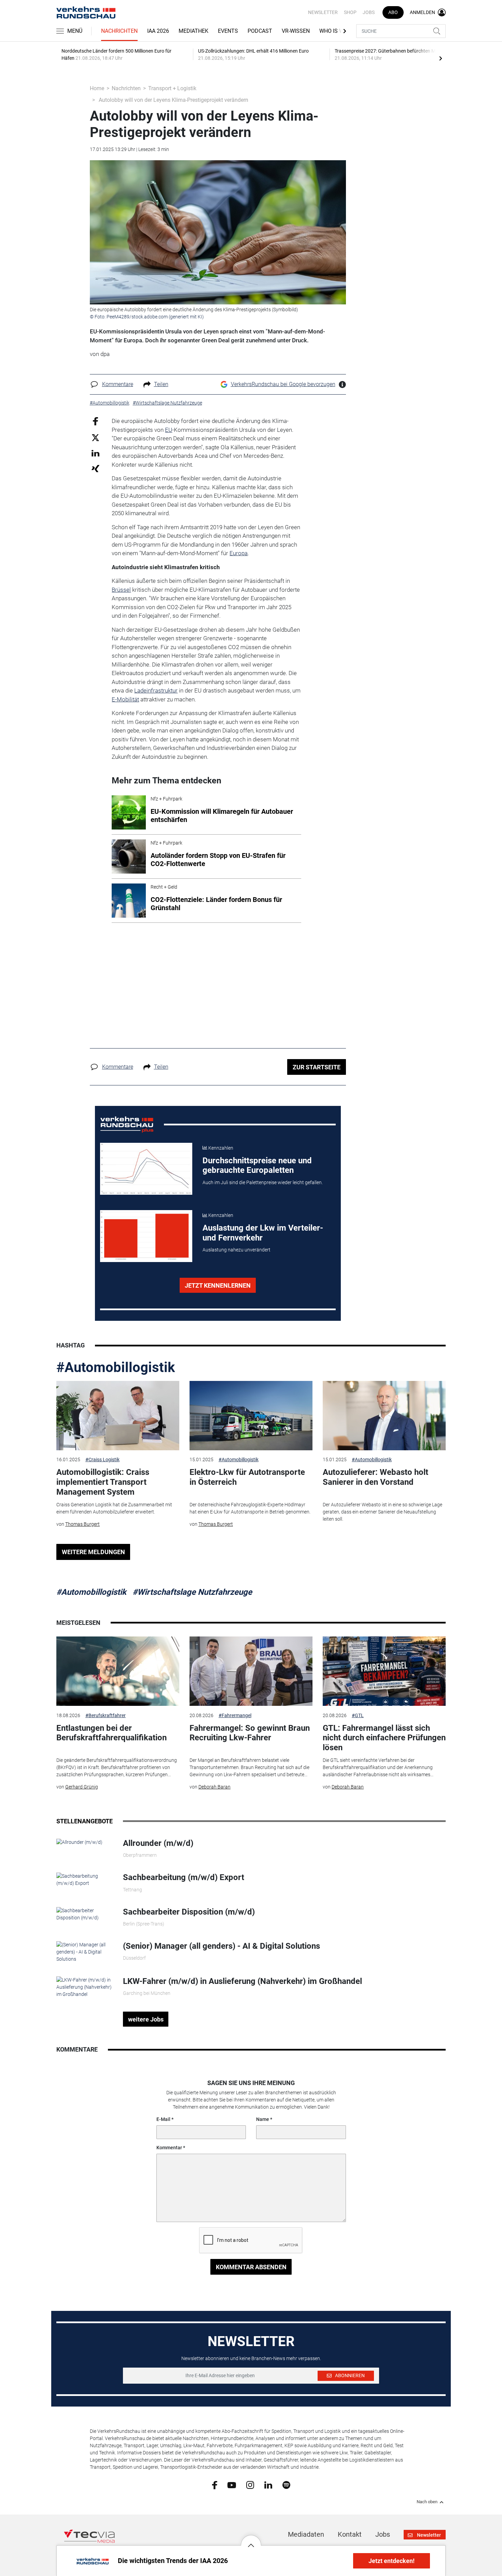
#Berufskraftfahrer (106, 1715)
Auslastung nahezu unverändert (236, 1250)
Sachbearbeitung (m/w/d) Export (184, 1877)
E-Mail (163, 2119)
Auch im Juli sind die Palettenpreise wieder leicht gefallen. (263, 1182)
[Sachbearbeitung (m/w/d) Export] (85, 1879)
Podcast (260, 31)
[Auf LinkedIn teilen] (95, 453)
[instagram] (250, 2484)
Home (97, 88)
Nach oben (427, 2502)
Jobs (369, 12)
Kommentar (169, 2148)
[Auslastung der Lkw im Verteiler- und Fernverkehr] (146, 1236)
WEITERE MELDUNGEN (93, 1552)
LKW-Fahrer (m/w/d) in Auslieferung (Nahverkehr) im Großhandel (242, 1981)
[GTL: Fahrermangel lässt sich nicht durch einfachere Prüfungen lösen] (384, 1671)
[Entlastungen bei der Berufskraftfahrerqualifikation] (118, 1671)
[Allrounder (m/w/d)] (79, 1842)
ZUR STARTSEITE (317, 1067)
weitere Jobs (146, 2019)
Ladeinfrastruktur (156, 690)
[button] (251, 2540)
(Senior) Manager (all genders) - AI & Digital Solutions (221, 1946)
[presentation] (441, 58)
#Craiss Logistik (102, 1460)
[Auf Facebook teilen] (95, 421)
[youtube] (232, 2484)
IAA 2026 (158, 31)
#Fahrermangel (235, 1715)
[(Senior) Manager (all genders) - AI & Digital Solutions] (85, 1951)
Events (228, 31)
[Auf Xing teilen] (95, 468)
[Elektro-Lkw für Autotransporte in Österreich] (251, 1416)
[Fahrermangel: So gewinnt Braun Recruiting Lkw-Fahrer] (251, 1671)
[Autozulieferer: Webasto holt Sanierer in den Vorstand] (384, 1416)
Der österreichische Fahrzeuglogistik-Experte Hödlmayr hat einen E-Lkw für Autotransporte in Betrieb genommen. (250, 1508)
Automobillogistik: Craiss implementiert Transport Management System (103, 1482)
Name (263, 2119)
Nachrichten (119, 31)
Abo (393, 12)
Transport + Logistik (172, 88)
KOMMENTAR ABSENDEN (251, 2267)
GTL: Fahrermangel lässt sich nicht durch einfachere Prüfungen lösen (384, 1738)
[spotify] (286, 2484)
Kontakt (350, 2534)
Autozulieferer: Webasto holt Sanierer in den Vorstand (375, 1477)
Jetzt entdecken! (392, 2561)
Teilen (161, 384)
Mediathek (193, 31)
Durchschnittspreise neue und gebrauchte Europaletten (257, 1166)
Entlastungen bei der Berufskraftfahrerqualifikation (111, 1733)
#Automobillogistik (116, 1367)
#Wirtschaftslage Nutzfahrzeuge (192, 1592)
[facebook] (215, 2485)
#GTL (358, 1715)
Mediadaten (306, 2534)
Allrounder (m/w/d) (158, 1843)
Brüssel (121, 590)
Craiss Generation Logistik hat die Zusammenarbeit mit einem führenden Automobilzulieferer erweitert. (114, 1508)
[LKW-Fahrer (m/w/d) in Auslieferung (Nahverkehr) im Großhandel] (85, 1987)
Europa (239, 553)
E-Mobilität (125, 699)
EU (169, 430)
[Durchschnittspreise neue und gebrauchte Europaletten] (146, 1169)
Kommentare (118, 384)
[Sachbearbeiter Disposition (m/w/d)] (85, 1914)
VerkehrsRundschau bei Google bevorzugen (283, 384)
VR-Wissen (296, 31)
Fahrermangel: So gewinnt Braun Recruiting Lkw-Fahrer (250, 1733)
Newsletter (323, 12)
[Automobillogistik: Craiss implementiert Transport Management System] (118, 1416)
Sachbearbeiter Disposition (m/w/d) (189, 1912)
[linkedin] (268, 2484)
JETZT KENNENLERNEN (218, 1285)
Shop (350, 12)
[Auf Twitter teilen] (95, 437)
